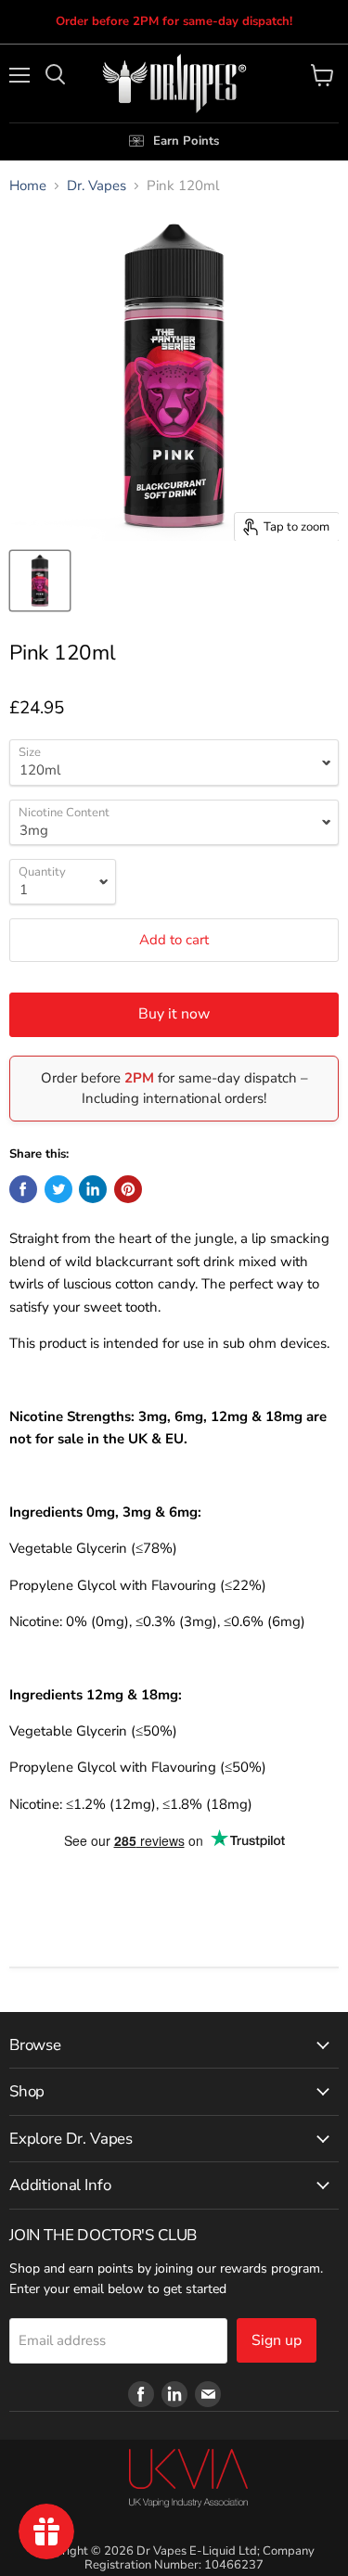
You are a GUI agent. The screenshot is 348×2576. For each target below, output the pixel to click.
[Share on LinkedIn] (93, 1189)
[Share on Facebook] (23, 1189)
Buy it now (174, 1014)
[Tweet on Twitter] (58, 1189)
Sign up (277, 2340)
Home (28, 186)
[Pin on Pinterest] (128, 1189)
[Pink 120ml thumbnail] (40, 581)
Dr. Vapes (97, 186)
